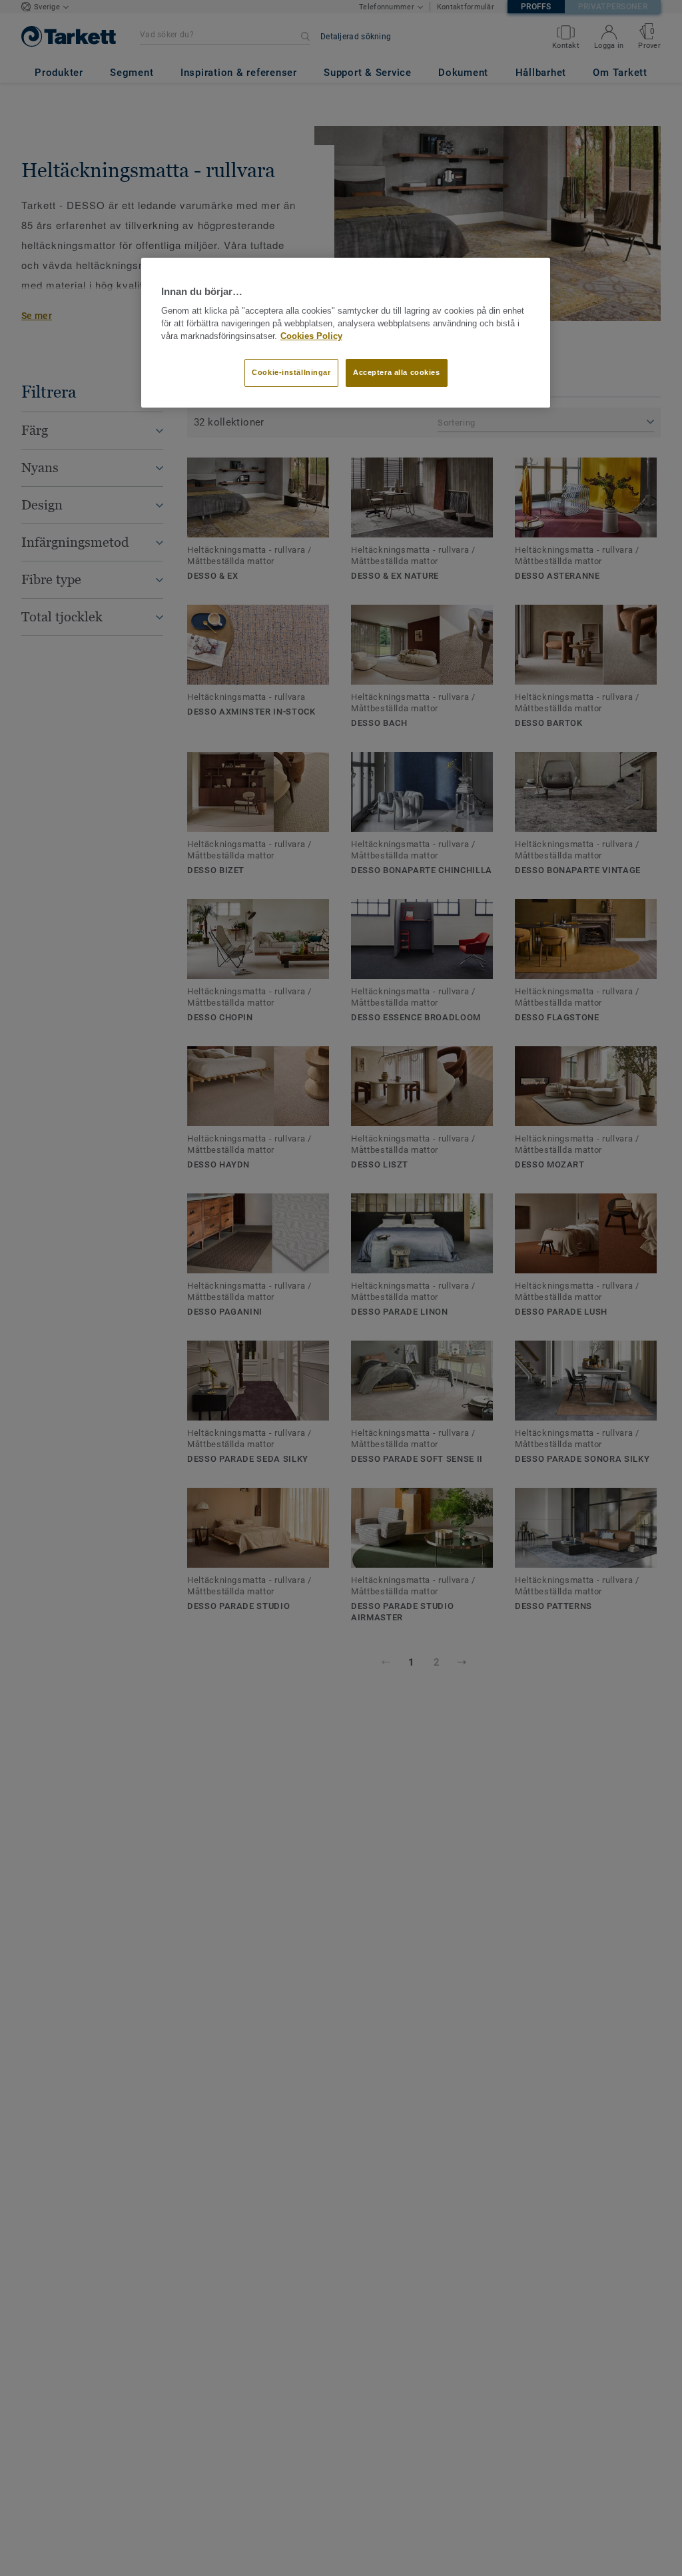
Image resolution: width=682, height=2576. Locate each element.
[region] (346, 333)
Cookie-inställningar (291, 372)
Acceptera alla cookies (397, 372)
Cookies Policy (311, 336)
